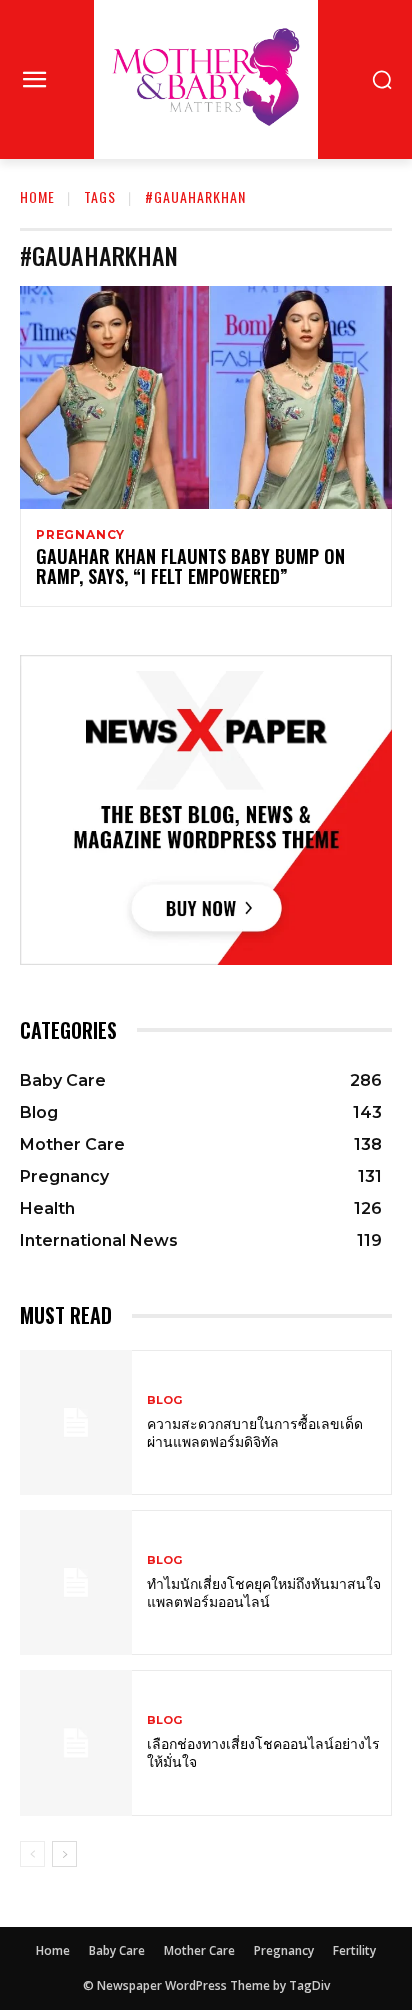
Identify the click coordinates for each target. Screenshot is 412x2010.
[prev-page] (32, 1854)
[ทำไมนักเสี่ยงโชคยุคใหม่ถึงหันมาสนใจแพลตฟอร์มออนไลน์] (76, 1582)
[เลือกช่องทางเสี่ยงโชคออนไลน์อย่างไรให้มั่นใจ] (76, 1742)
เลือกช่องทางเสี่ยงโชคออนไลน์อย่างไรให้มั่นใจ (263, 1751)
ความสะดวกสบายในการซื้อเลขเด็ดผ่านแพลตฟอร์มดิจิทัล (255, 1431)
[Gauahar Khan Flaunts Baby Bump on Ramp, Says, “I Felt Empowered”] (206, 397)
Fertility (354, 1950)
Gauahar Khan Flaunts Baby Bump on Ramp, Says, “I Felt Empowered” (190, 566)
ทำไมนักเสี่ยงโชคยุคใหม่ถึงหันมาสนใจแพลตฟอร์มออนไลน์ (264, 1591)
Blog (164, 1400)
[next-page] (64, 1854)
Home (37, 196)
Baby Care (117, 1950)
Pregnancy (80, 535)
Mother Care (199, 1950)
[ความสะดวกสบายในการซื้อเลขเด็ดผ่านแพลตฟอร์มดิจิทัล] (76, 1422)
